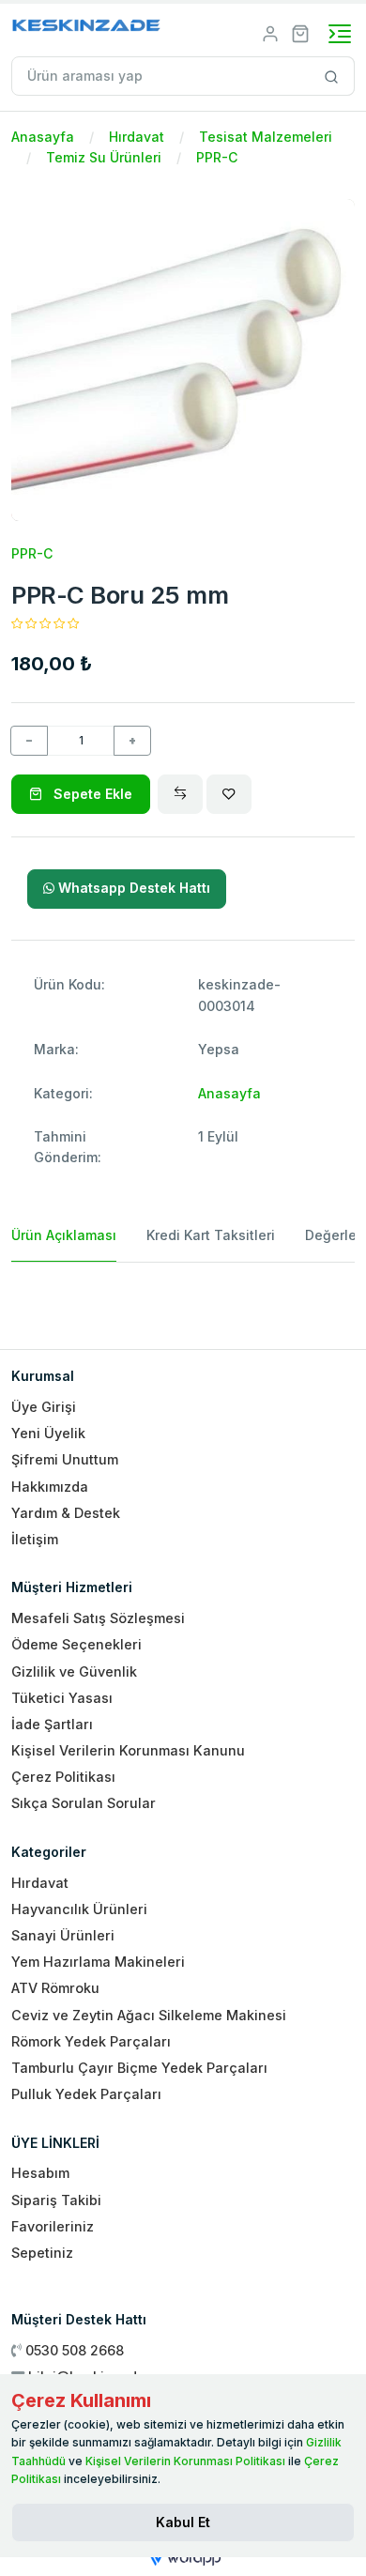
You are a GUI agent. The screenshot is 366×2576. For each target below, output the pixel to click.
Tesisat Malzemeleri (266, 137)
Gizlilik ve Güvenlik (74, 1671)
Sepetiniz (42, 2253)
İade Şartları (52, 1724)
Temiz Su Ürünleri (104, 157)
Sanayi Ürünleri (63, 1935)
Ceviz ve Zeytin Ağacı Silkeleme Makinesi (149, 2015)
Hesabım (40, 2173)
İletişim (35, 1539)
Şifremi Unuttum (65, 1459)
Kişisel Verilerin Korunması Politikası (185, 2461)
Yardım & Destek (66, 1513)
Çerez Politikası (63, 1777)
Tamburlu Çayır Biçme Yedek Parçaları (139, 2068)
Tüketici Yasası (62, 1698)
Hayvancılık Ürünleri (79, 1909)
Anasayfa (43, 137)
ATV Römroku (55, 1988)
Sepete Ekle (91, 794)
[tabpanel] (183, 1298)
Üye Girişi (44, 1407)
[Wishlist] (229, 794)
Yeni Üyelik (48, 1433)
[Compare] (180, 794)
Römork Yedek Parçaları (91, 2041)
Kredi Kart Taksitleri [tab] (211, 1235)
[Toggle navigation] (340, 34)
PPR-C (217, 157)
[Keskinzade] (87, 29)
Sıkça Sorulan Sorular (84, 1803)
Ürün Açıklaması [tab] (64, 1235)
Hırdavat (137, 137)
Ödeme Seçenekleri (76, 1644)
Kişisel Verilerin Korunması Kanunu (128, 1750)
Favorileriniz (53, 2226)
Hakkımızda (50, 1487)
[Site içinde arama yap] (332, 76)
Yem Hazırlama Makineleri (98, 1962)
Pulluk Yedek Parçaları (86, 2094)
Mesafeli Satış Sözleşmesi (98, 1618)
